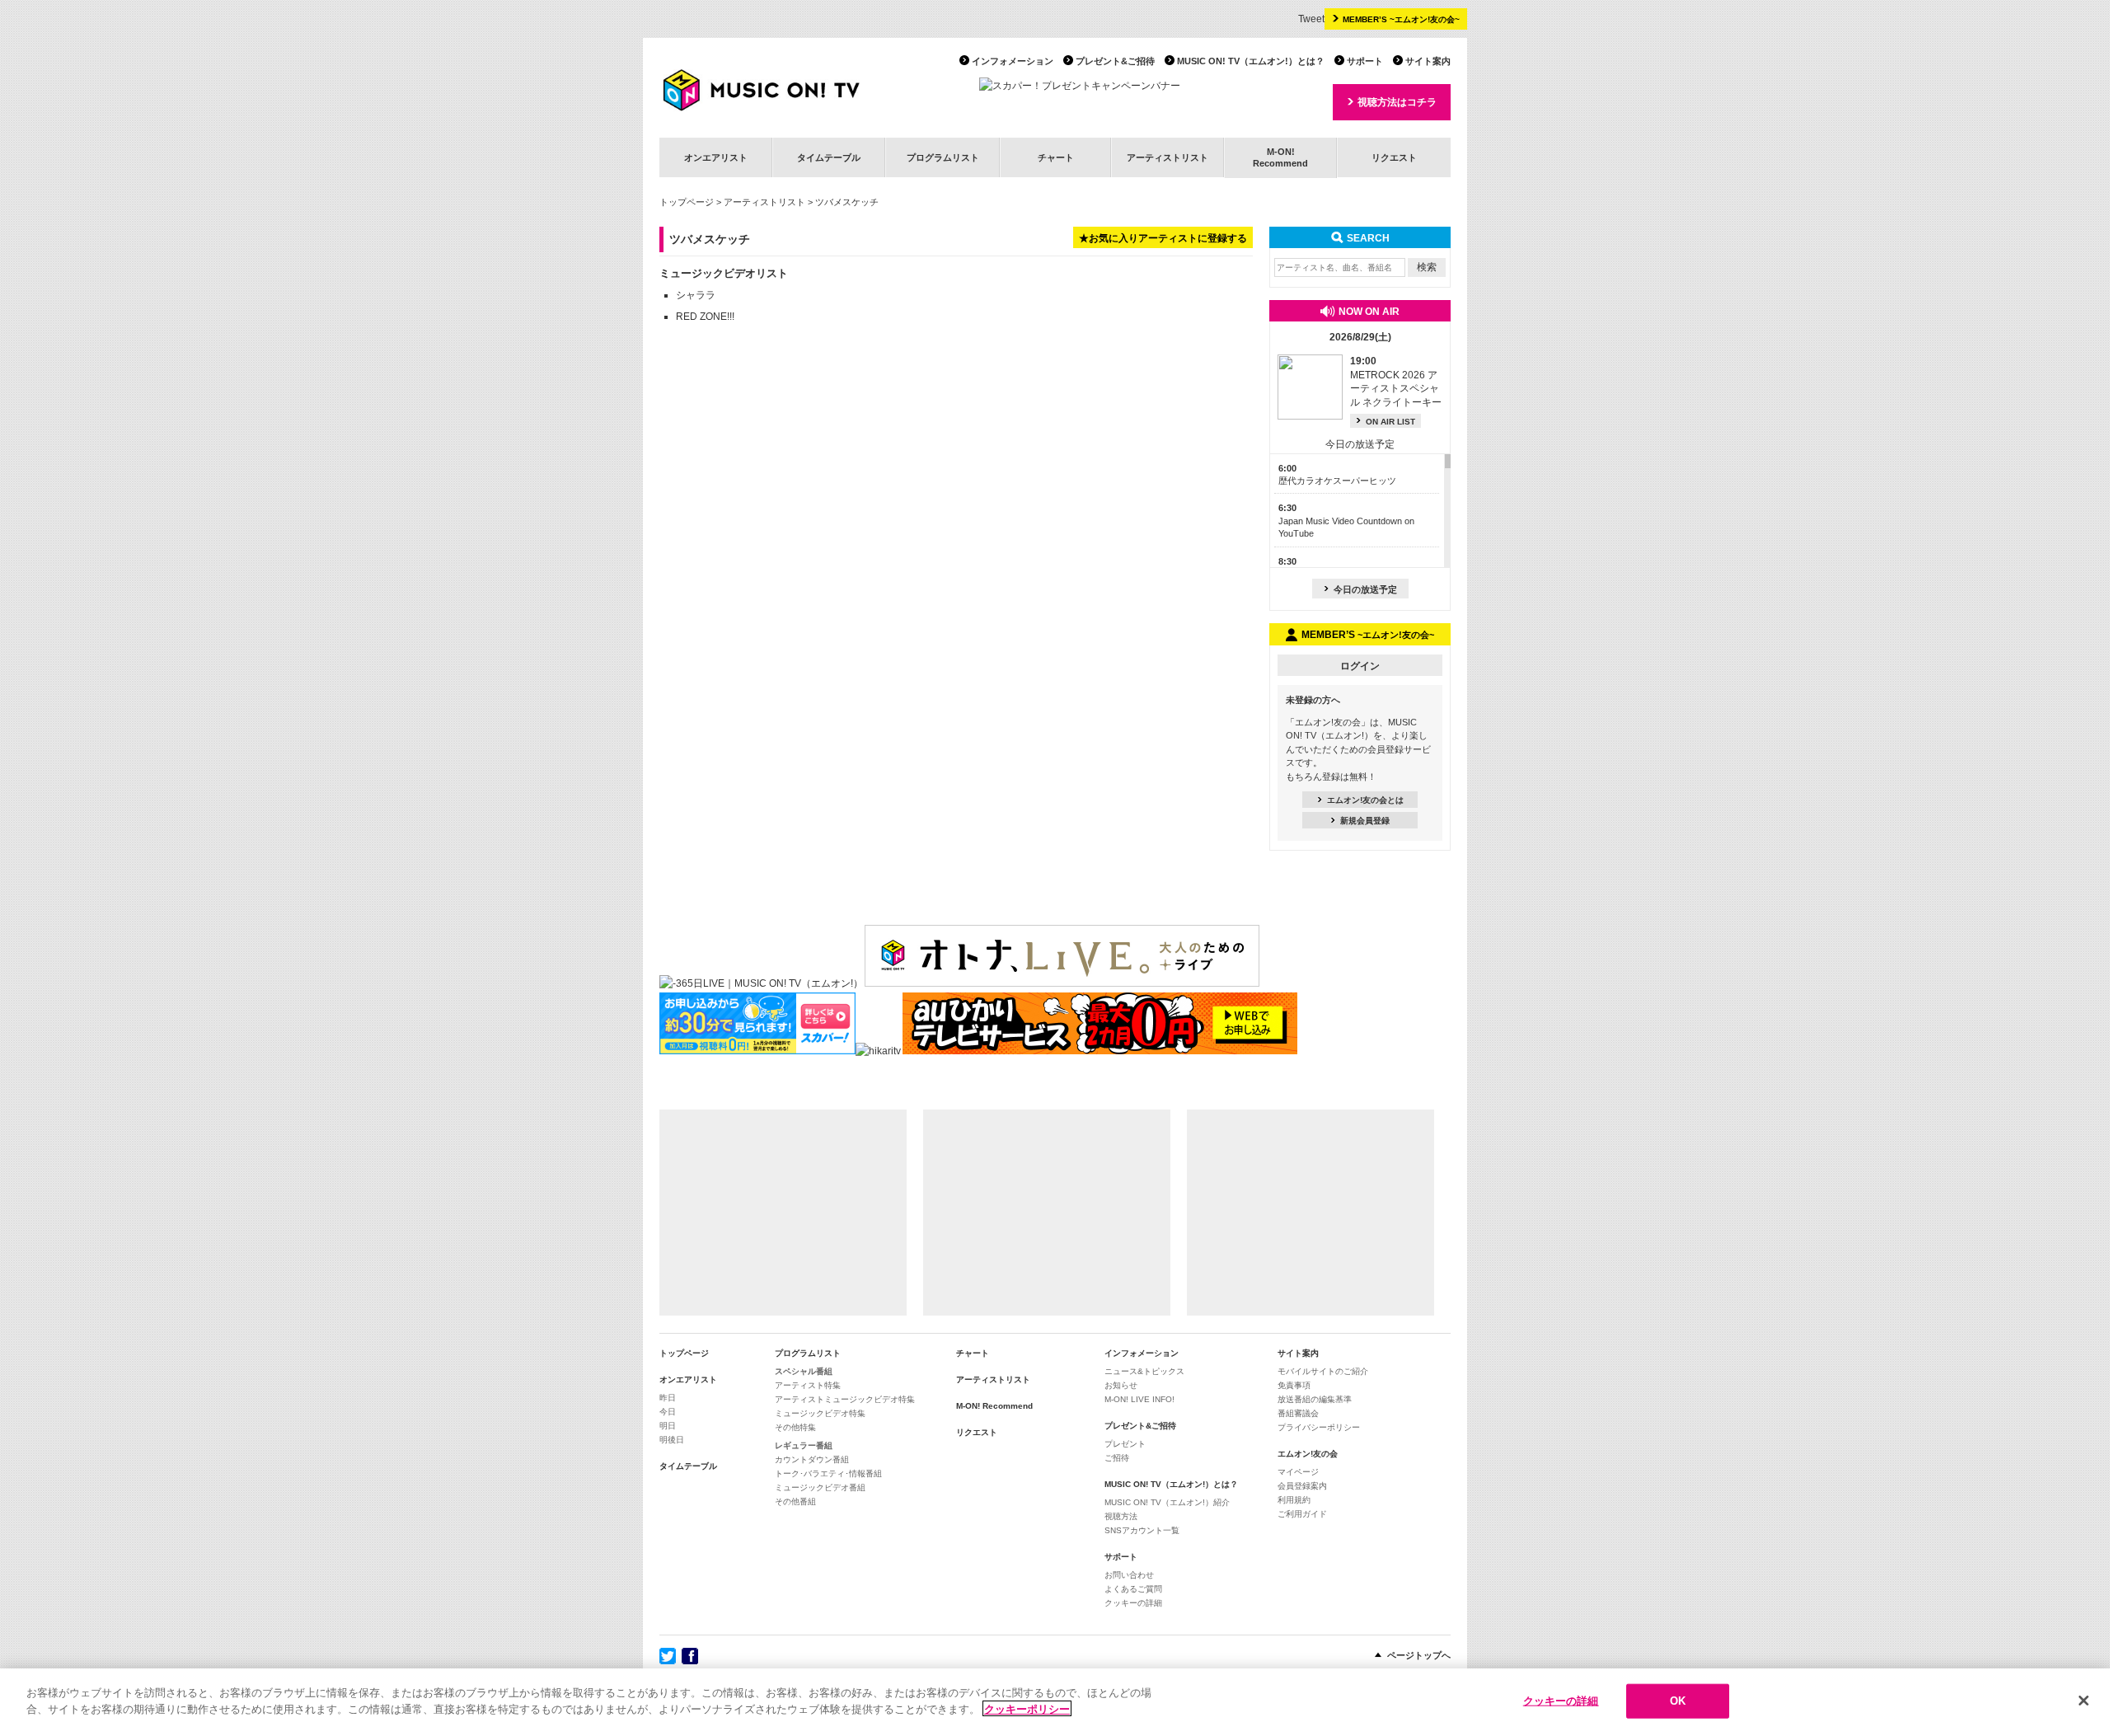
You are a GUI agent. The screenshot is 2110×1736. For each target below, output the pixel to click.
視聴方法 (1121, 1516)
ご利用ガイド (1302, 1514)
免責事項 (1294, 1385)
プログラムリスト (943, 157)
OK (1678, 1701)
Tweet (1311, 19)
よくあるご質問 (1133, 1589)
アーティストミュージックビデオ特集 (845, 1399)
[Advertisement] (783, 1213)
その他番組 (795, 1501)
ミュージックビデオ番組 (820, 1487)
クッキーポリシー (1027, 1708)
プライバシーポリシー (1319, 1427)
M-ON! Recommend (994, 1406)
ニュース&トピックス (1144, 1371)
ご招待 (1117, 1458)
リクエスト (1394, 157)
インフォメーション (1013, 61)
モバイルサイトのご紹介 (1323, 1371)
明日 (668, 1426)
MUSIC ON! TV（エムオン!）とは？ (1251, 61)
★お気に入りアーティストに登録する (1163, 238)
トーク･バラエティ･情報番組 (828, 1473)
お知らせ (1121, 1385)
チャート (1056, 157)
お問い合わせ (1129, 1575)
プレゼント (1125, 1444)
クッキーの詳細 (1133, 1603)
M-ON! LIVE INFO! (1139, 1399)
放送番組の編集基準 (1315, 1399)
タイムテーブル (829, 157)
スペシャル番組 (804, 1371)
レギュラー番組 (804, 1445)
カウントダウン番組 (812, 1459)
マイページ (1298, 1472)
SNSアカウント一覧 (1142, 1530)
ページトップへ (1419, 1655)
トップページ (687, 202)
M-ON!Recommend (1280, 157)
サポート (1365, 61)
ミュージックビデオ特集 (820, 1413)
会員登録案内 (1302, 1486)
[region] (1055, 1702)
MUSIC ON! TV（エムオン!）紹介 (1167, 1502)
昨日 (668, 1398)
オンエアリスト (716, 157)
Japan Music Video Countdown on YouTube (1346, 521)
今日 (668, 1412)
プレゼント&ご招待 (1115, 61)
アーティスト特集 (808, 1385)
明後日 (672, 1440)
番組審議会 (1298, 1413)
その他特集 (795, 1427)
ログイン (1360, 666)
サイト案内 (1428, 61)
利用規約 (1294, 1500)
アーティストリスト (1168, 157)
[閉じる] (2084, 1701)
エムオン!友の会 (1308, 1454)
